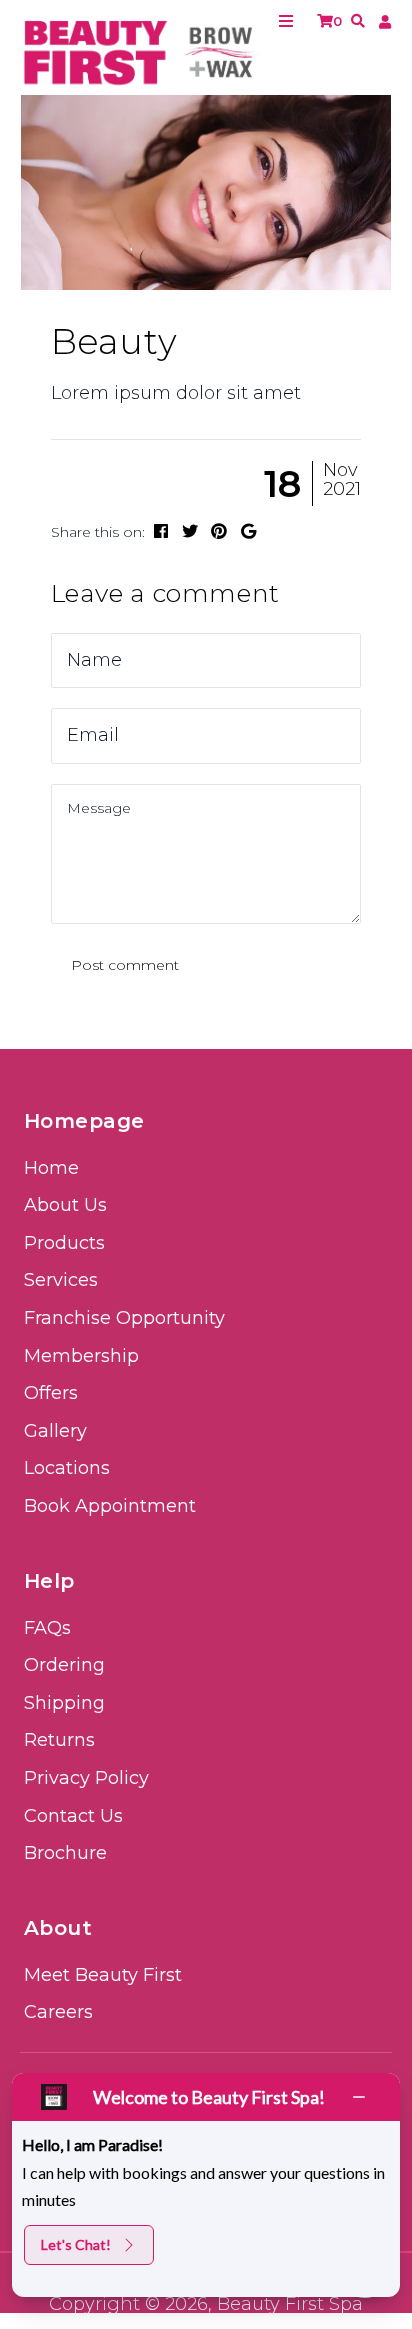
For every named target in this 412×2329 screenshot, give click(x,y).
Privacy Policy (86, 1778)
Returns (59, 1740)
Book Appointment (110, 1506)
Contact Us (73, 1816)
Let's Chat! (76, 2244)
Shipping (64, 1703)
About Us (65, 1205)
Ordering (64, 1665)
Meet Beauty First (103, 1975)
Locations (67, 1468)
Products (64, 1243)
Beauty (114, 341)
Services (61, 1280)
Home (51, 1168)
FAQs (47, 1628)
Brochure (65, 1853)
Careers (58, 2012)
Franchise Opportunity (124, 1318)
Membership (81, 1356)
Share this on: (98, 532)
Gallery (55, 1431)
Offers (51, 1393)
